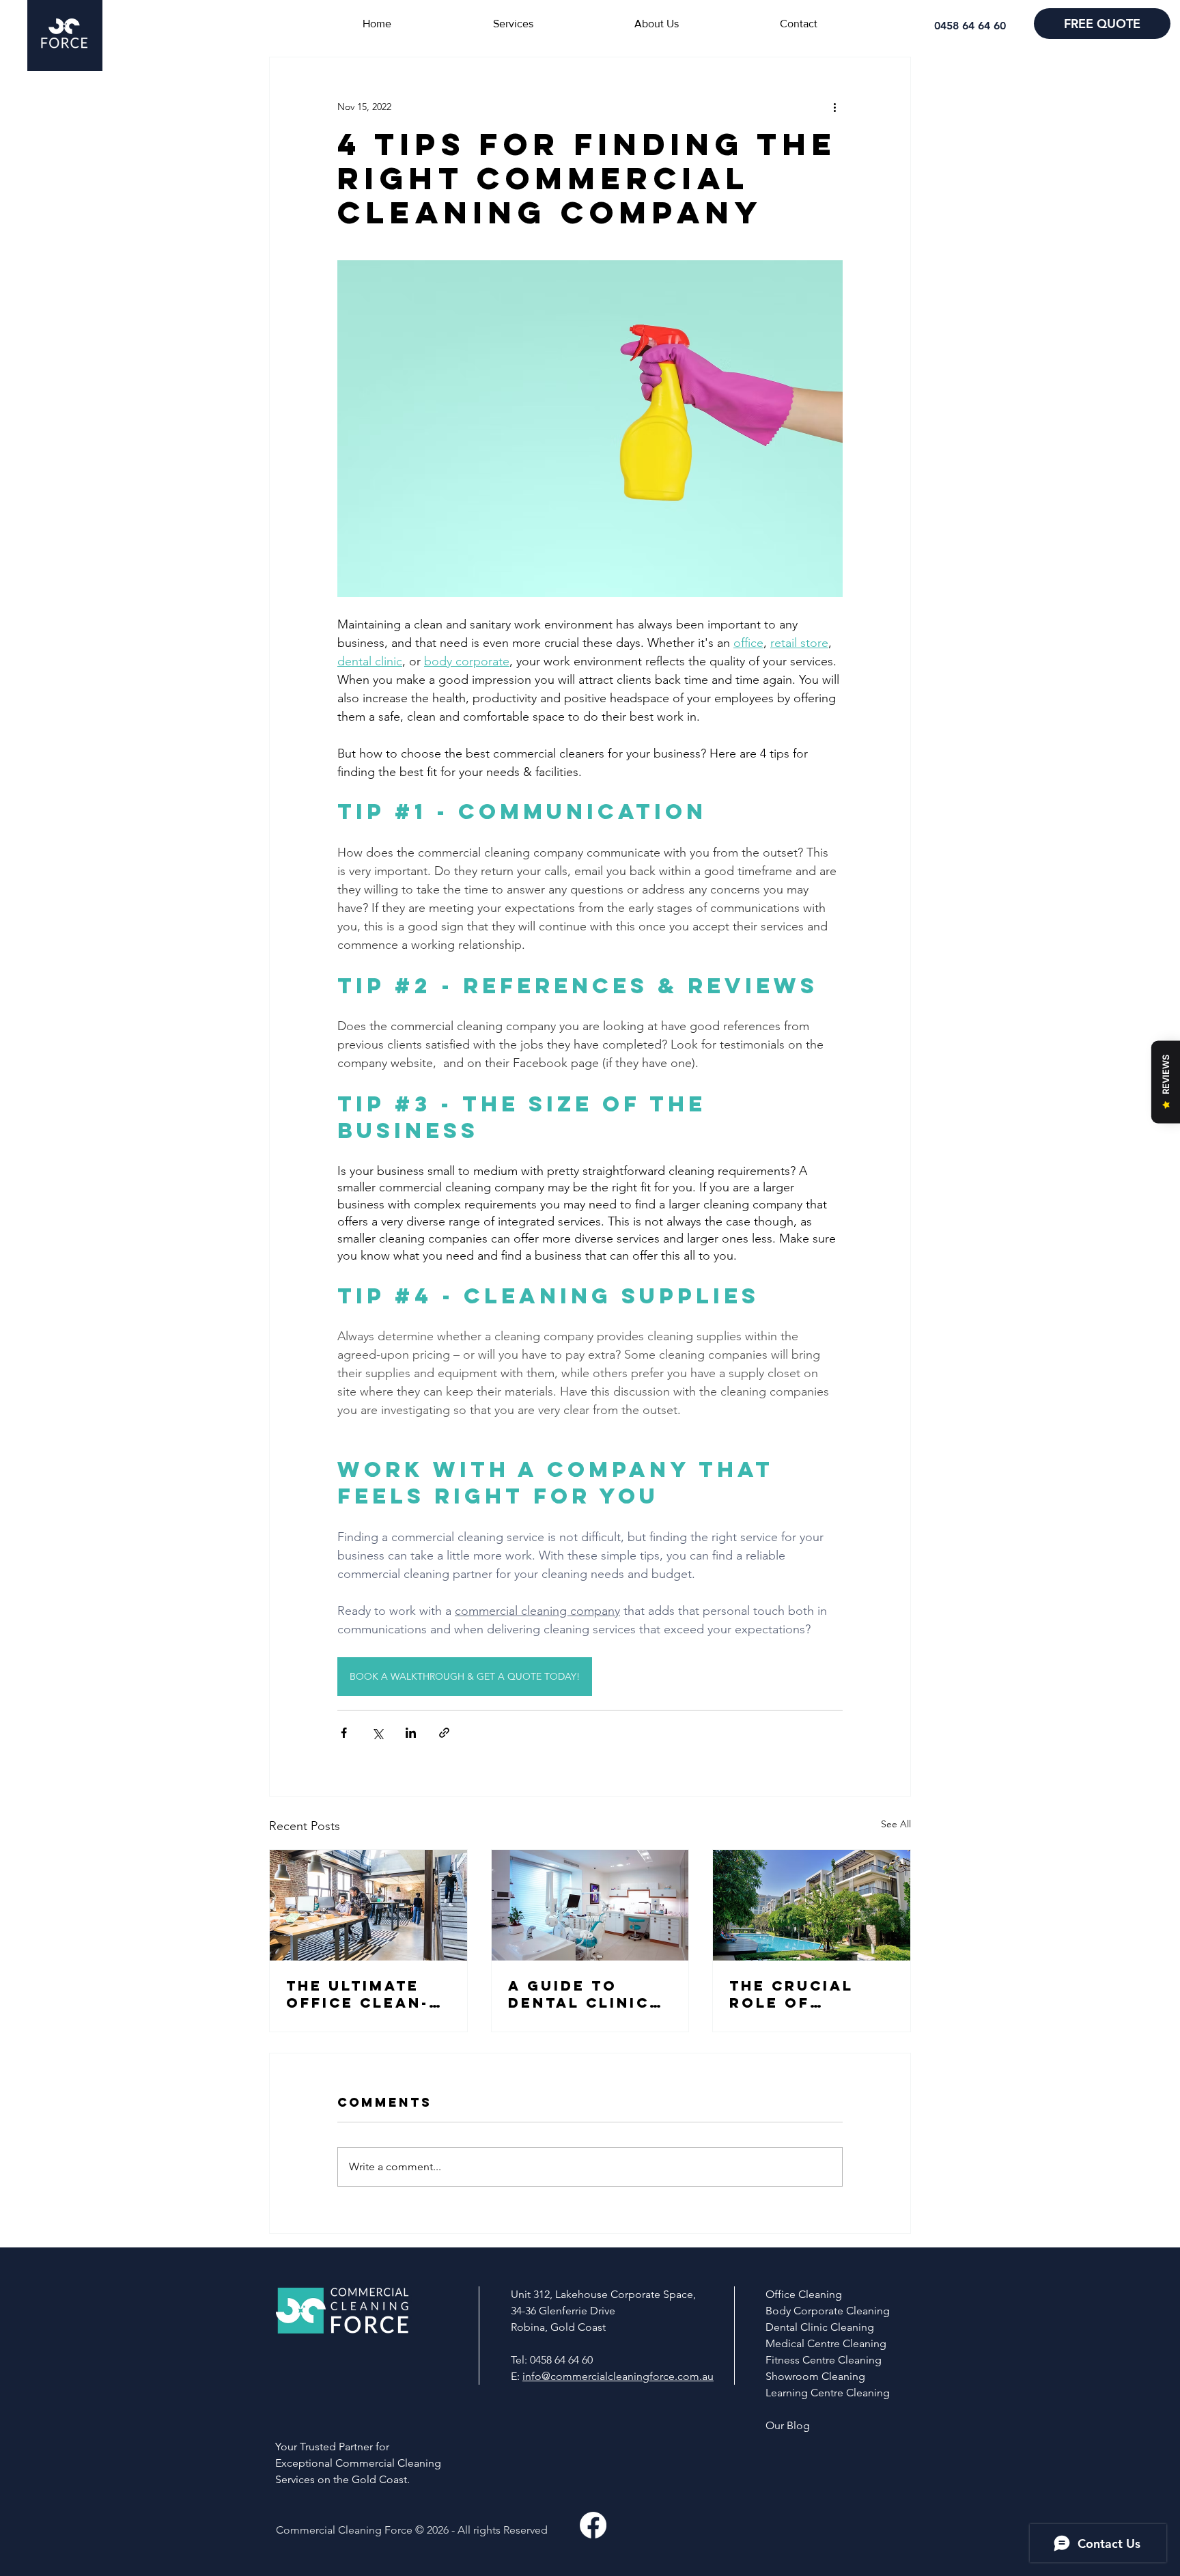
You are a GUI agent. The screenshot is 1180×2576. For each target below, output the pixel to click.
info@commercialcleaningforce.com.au (618, 2376)
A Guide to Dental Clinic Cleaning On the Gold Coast (590, 1994)
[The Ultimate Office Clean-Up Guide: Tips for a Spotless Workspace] (368, 1905)
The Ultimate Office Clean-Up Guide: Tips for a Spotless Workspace (365, 1994)
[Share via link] (444, 1733)
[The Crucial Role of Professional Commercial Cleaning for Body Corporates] (812, 1905)
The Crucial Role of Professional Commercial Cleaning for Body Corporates (800, 1994)
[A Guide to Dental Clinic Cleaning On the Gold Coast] (590, 1905)
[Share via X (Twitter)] (377, 1733)
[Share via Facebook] (344, 1733)
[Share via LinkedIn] (411, 1733)
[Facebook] (593, 2525)
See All (896, 1824)
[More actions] (834, 107)
